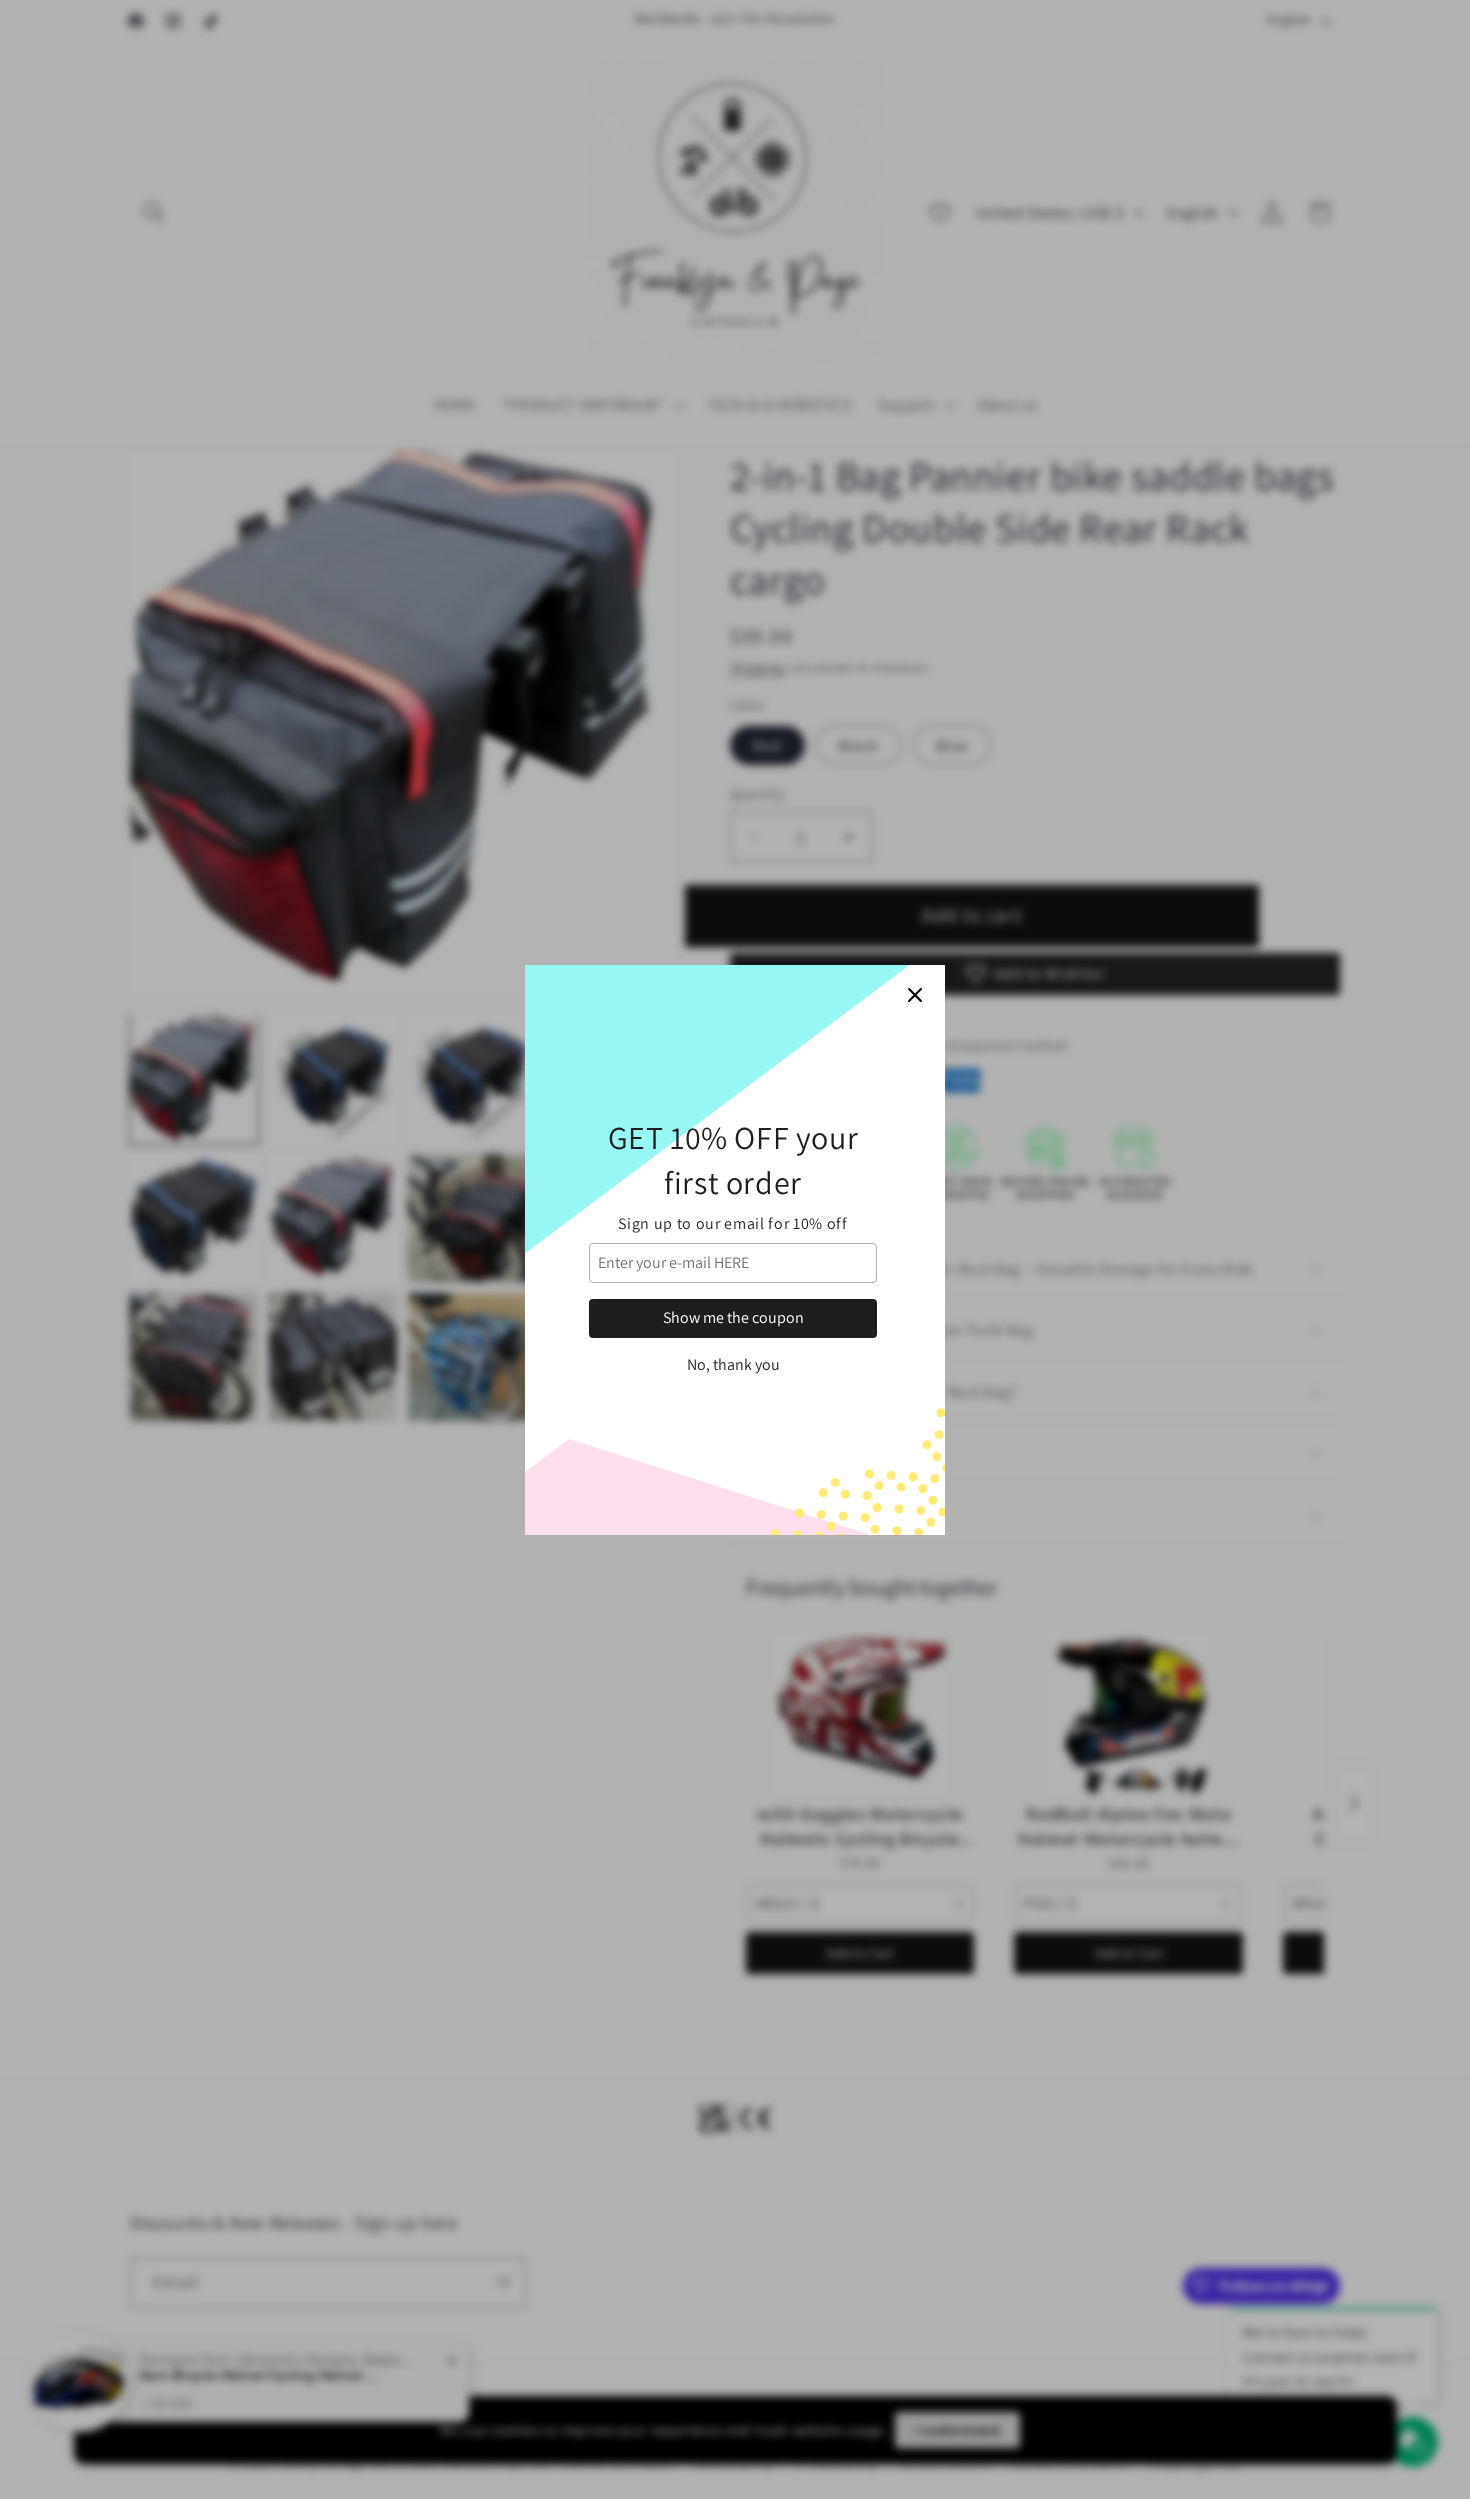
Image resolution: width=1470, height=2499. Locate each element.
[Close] (915, 995)
